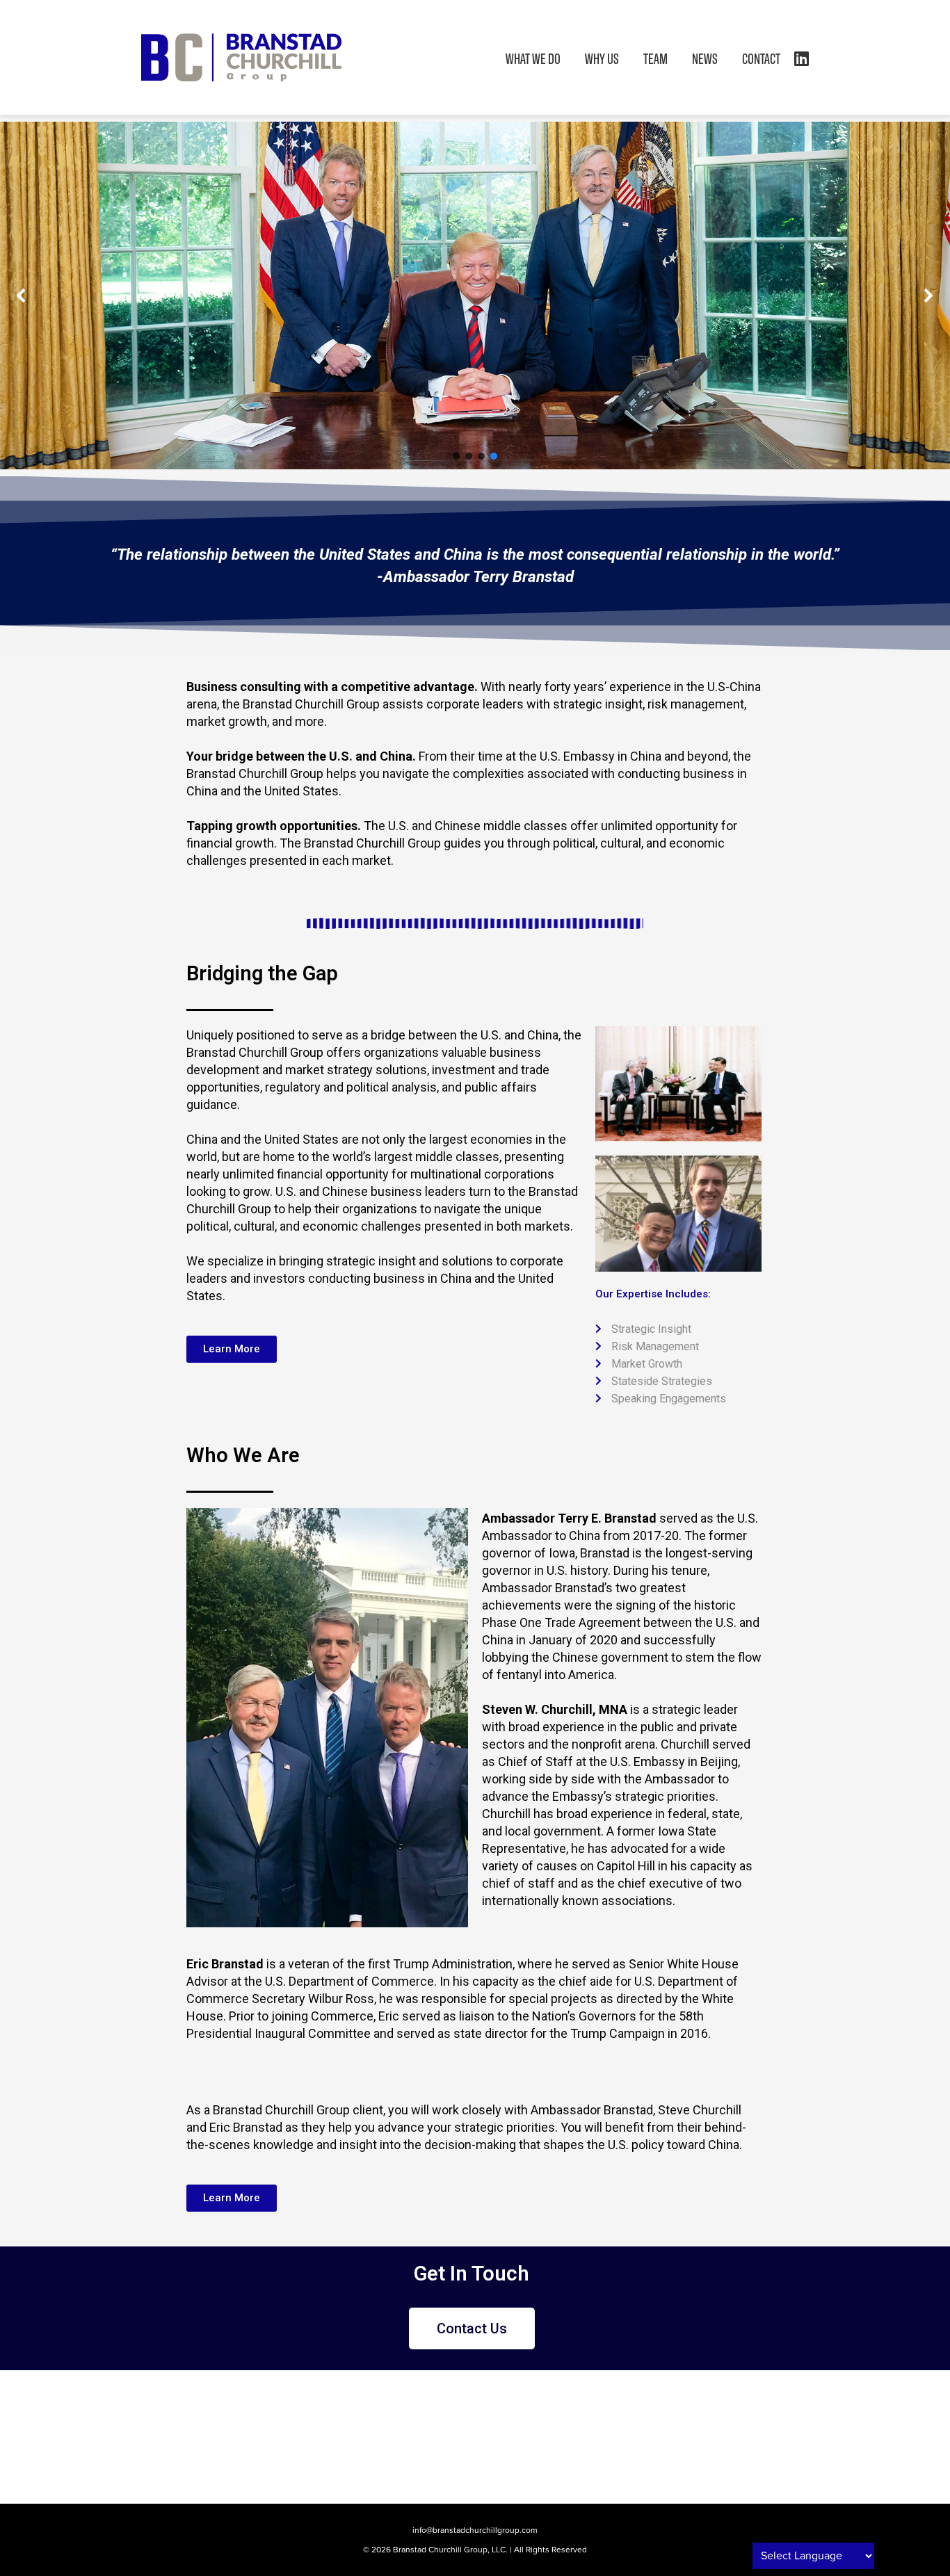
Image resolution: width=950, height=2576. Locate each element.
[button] (22, 295)
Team (655, 58)
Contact (761, 58)
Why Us (602, 58)
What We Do (533, 58)
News (705, 58)
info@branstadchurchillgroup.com (475, 2530)
